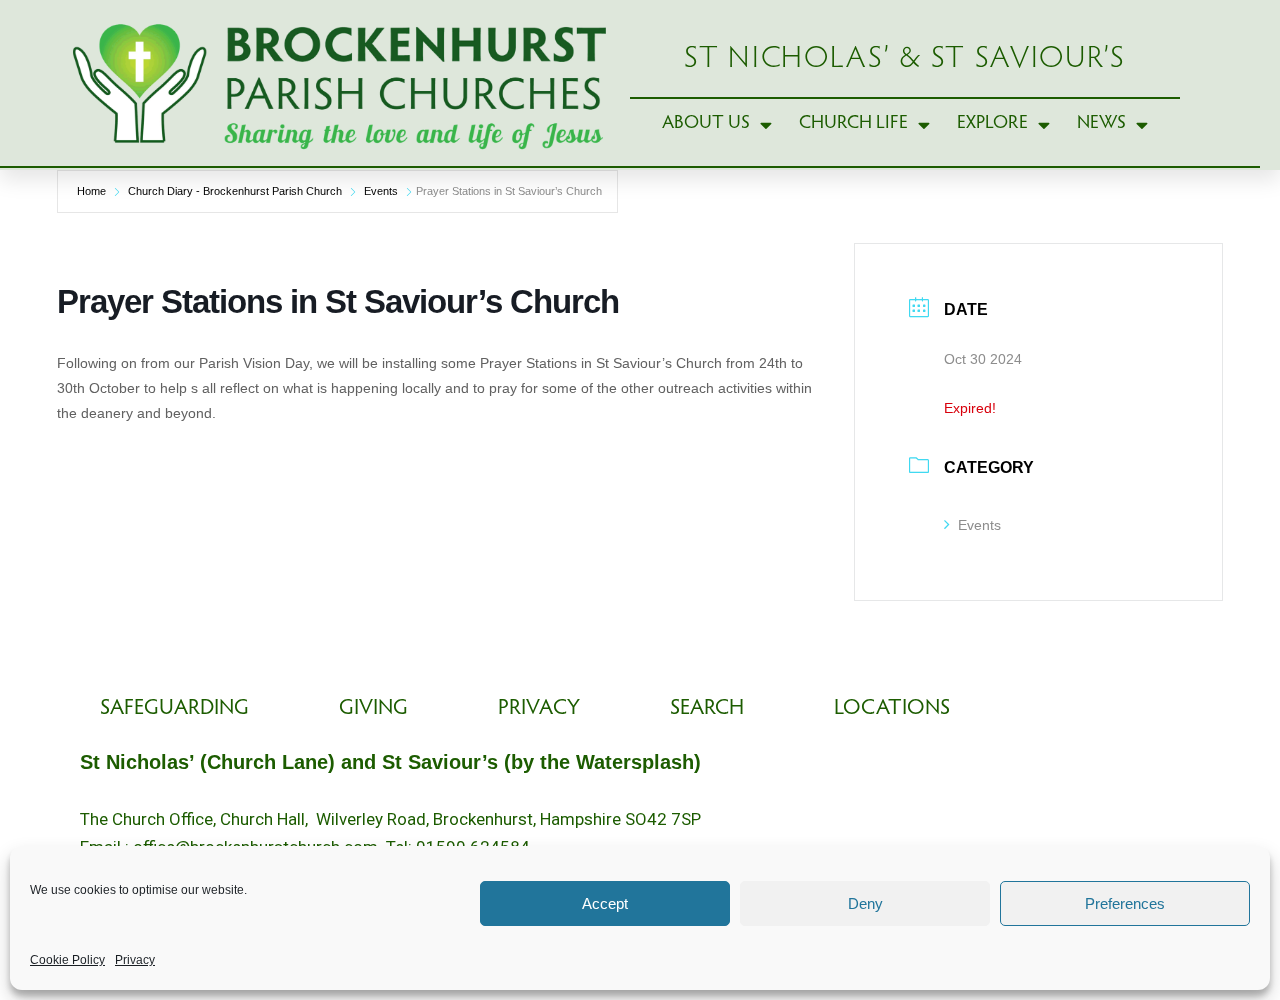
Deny (865, 903)
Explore (992, 123)
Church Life (853, 123)
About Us (706, 123)
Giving (373, 709)
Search (707, 709)
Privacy (135, 960)
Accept (605, 903)
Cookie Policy (67, 960)
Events (381, 191)
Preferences (1125, 903)
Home (91, 191)
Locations (892, 709)
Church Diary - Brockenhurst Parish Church (235, 191)
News (1101, 123)
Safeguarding (174, 709)
